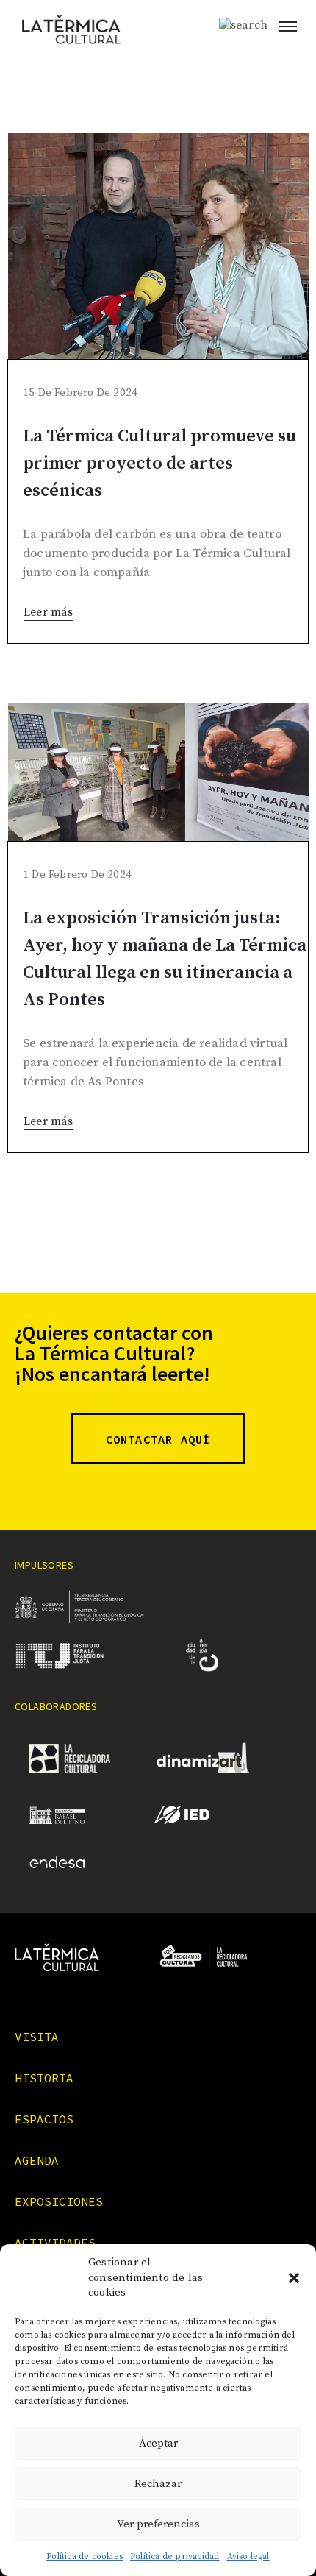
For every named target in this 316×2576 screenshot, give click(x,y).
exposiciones (59, 2201)
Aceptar (158, 2443)
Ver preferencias (158, 2524)
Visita (37, 2037)
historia (44, 2078)
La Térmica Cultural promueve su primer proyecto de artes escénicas (159, 464)
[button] (294, 2278)
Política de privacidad (175, 2557)
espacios (44, 2119)
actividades (55, 2243)
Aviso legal (248, 2557)
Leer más (49, 612)
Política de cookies (85, 2557)
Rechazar (158, 2484)
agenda (37, 2160)
